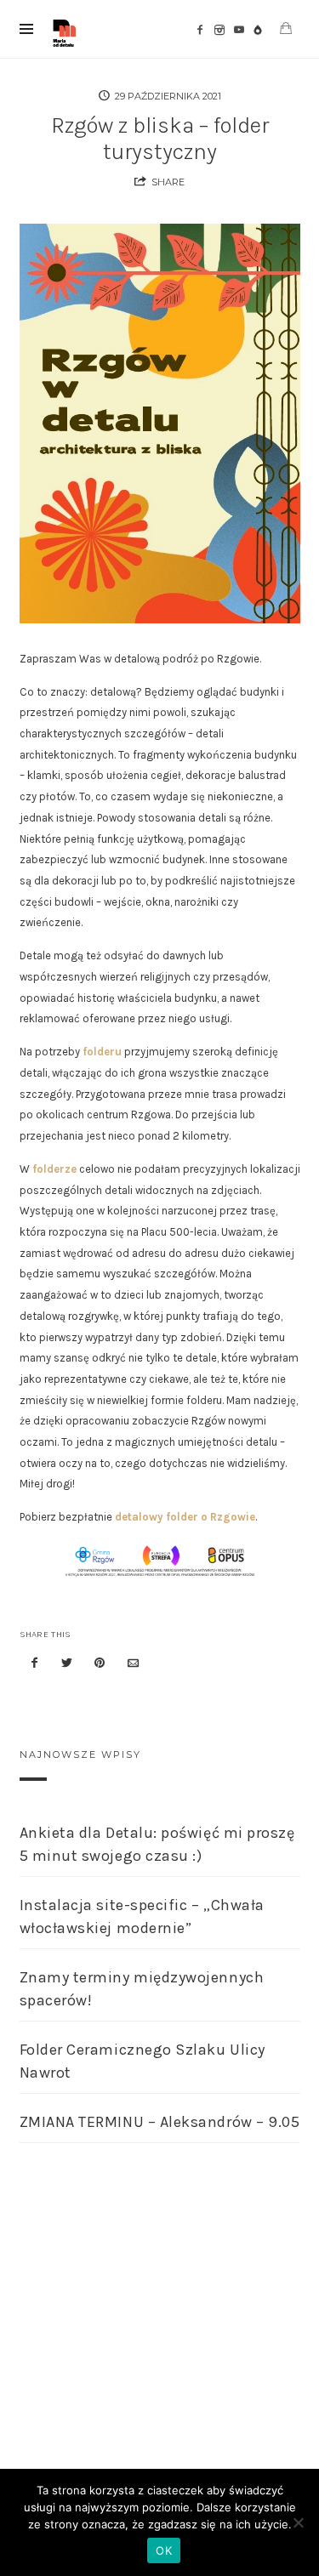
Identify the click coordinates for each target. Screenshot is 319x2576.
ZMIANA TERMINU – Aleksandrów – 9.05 (160, 2122)
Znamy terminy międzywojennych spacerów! (142, 1989)
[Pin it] (100, 1664)
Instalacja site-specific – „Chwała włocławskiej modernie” (142, 1916)
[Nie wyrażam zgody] (298, 2522)
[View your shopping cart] (286, 28)
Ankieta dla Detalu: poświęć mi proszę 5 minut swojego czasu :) (157, 1844)
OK (164, 2550)
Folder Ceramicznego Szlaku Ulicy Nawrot (142, 2061)
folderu (102, 1052)
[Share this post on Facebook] (35, 1664)
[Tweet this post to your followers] (67, 1664)
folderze (54, 1169)
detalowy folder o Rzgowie (185, 1517)
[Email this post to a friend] (133, 1664)
